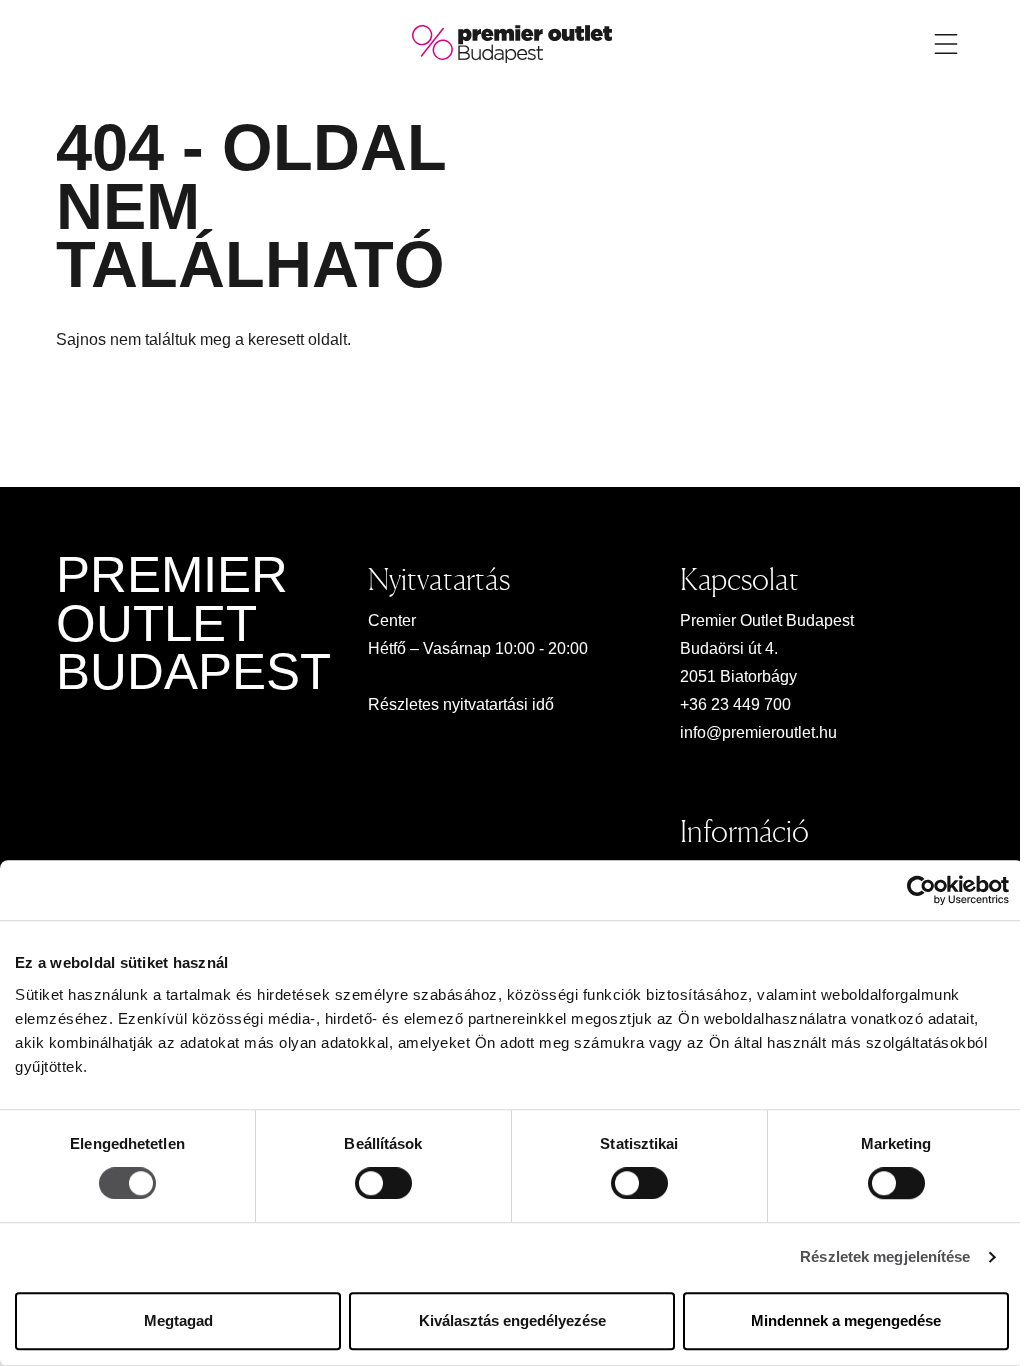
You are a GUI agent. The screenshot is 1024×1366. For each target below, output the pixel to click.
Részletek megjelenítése (885, 1257)
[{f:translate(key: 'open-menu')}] (946, 44)
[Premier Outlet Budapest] (512, 42)
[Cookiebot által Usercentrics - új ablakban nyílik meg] (921, 890)
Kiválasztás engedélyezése (512, 1320)
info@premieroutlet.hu (758, 732)
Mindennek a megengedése (846, 1320)
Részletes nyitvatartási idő (461, 704)
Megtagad (178, 1320)
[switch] (383, 1184)
